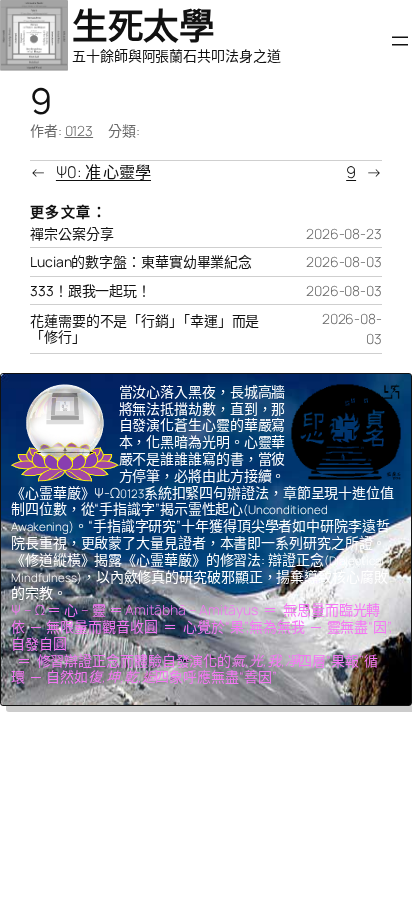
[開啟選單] (400, 41)
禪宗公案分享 (71, 234)
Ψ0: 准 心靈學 (103, 172)
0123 (79, 130)
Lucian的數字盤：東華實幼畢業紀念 (141, 262)
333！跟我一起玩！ (90, 291)
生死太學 (143, 25)
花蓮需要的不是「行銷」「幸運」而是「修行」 (144, 329)
